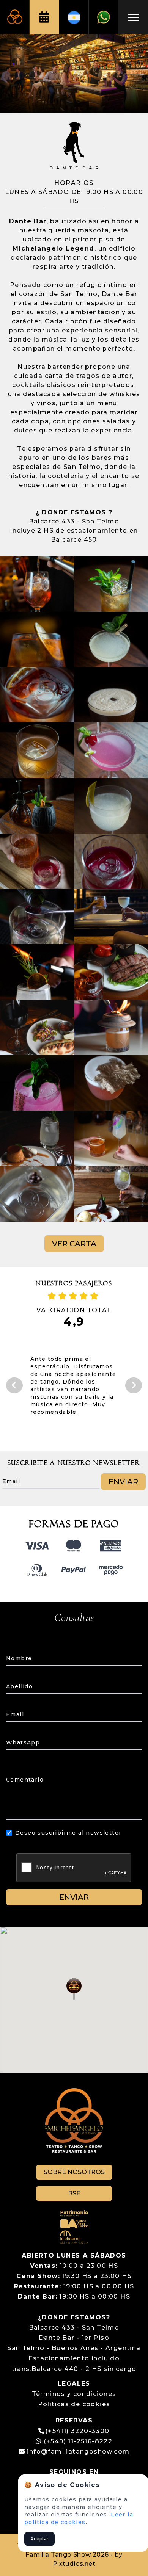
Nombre (19, 1658)
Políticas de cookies (74, 2404)
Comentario (25, 1780)
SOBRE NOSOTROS (74, 2172)
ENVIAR (123, 1482)
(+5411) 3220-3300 (77, 2431)
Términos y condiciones (74, 2394)
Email (15, 1714)
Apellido (19, 1686)
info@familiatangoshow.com (78, 2451)
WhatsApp (23, 1742)
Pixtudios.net (74, 2564)
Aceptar (39, 2539)
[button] (74, 1989)
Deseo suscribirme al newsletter (68, 1833)
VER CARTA (74, 1244)
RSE (74, 2193)
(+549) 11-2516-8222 (77, 2441)
